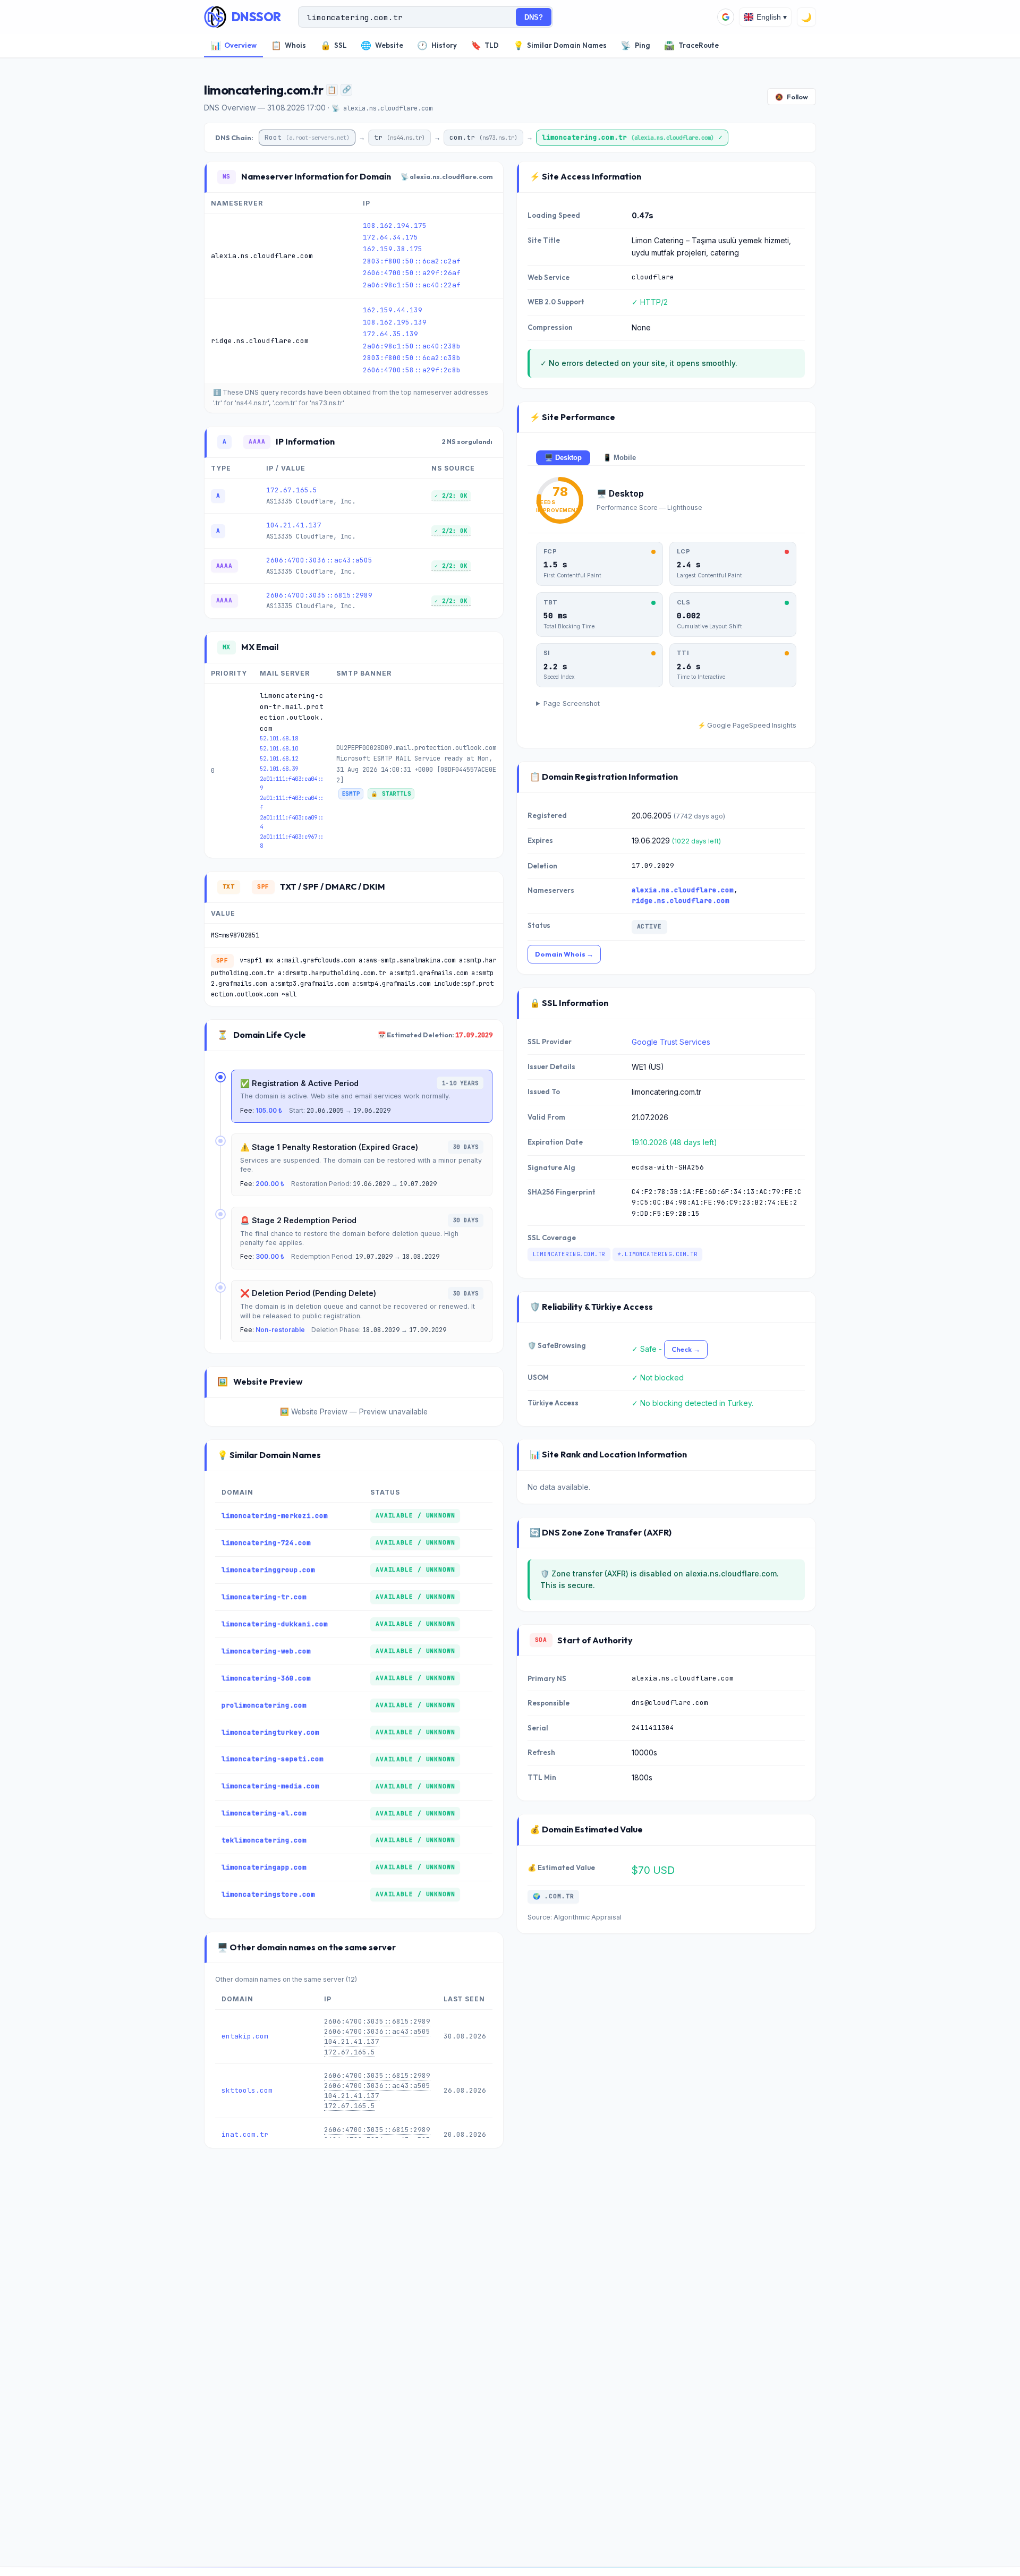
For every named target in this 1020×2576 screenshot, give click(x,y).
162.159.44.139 (393, 310)
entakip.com (245, 2036)
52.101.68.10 (279, 748)
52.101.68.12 (279, 758)
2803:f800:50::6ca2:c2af (412, 261)
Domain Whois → (564, 954)
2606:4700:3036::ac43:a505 (319, 560)
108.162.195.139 (395, 322)
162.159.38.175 (393, 249)
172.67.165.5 (292, 490)
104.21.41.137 (294, 525)
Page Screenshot (572, 703)
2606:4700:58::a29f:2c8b (412, 370)
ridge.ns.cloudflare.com (681, 901)
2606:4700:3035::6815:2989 (319, 595)
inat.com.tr (245, 2134)
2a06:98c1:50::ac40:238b (412, 346)
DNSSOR (256, 17)
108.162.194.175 (395, 225)
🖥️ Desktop (563, 458)
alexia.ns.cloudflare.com (683, 890)
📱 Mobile (619, 458)
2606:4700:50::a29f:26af (412, 273)
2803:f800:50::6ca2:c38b (412, 358)
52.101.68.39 (279, 769)
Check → (686, 1349)
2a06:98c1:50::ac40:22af (412, 285)
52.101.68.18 (279, 738)
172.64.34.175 (390, 237)
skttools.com (247, 2090)
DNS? (534, 17)
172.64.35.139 (390, 334)
